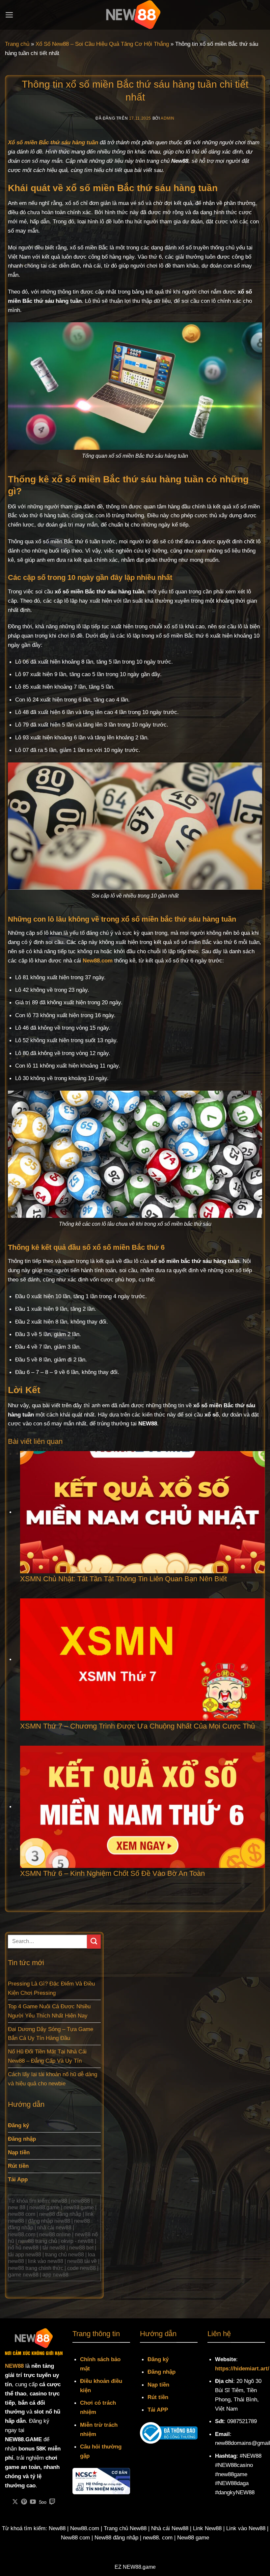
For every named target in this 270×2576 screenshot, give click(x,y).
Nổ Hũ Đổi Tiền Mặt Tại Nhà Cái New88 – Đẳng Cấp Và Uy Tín (47, 2056)
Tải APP (158, 2410)
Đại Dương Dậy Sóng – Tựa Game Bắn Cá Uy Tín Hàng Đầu (51, 2034)
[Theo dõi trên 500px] (43, 2502)
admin (168, 118)
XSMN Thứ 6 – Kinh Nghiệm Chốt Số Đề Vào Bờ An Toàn (113, 1873)
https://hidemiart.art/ (242, 2368)
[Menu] (9, 15)
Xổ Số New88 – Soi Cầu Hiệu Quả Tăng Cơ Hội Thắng (102, 44)
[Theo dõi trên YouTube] (33, 2502)
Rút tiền (158, 2397)
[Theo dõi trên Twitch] (52, 2502)
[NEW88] (135, 15)
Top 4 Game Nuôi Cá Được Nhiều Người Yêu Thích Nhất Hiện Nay (49, 2011)
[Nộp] (94, 1942)
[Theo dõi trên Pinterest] (24, 2502)
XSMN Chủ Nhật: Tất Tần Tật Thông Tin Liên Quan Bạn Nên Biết (123, 1579)
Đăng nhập (162, 2372)
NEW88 (14, 2366)
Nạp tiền (158, 2385)
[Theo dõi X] (15, 2502)
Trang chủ (17, 44)
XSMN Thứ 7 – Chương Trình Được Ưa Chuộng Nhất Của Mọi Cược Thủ (138, 1726)
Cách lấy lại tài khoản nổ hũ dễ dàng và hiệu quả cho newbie (53, 2079)
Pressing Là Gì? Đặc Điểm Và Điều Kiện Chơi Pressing (51, 1988)
